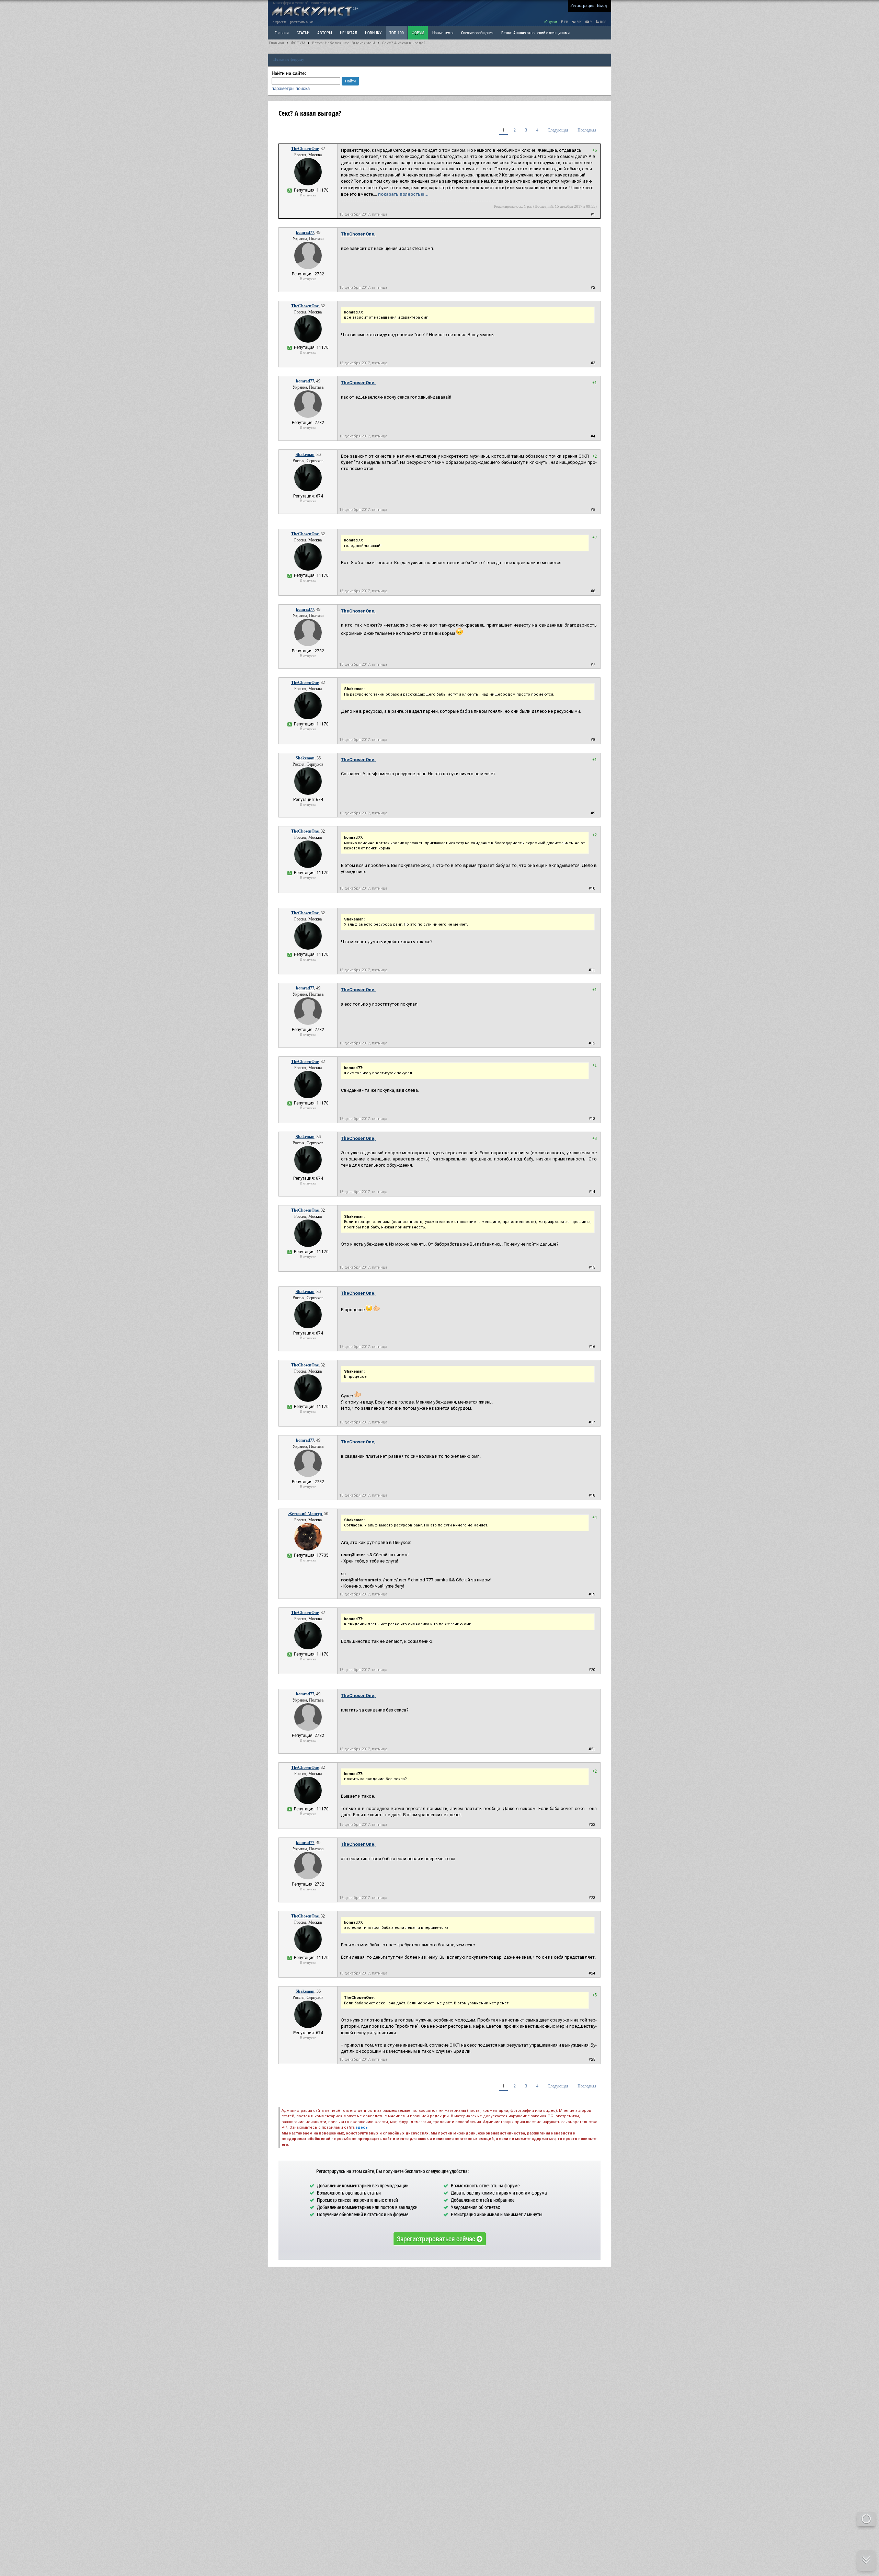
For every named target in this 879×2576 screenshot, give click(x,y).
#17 (592, 1422)
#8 (593, 740)
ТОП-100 (397, 33)
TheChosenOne (305, 149)
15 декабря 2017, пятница (363, 214)
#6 (593, 591)
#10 (592, 888)
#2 (593, 288)
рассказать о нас (302, 22)
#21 (592, 1749)
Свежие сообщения (477, 33)
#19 (592, 1594)
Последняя (587, 130)
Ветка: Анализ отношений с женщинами (535, 33)
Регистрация (582, 5)
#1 (593, 214)
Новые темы (443, 33)
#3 (593, 363)
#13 (592, 1119)
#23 (592, 1898)
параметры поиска (291, 88)
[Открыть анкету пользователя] (308, 184)
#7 (593, 665)
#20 (592, 1670)
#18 (592, 1495)
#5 (593, 510)
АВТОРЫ (325, 33)
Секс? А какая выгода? (404, 43)
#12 (592, 1043)
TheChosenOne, (358, 234)
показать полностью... (403, 194)
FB (566, 22)
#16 (592, 1347)
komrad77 (305, 232)
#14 (592, 1192)
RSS (603, 22)
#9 (593, 813)
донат (552, 22)
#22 (592, 1825)
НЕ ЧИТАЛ (349, 33)
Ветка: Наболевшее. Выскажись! (344, 43)
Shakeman (305, 455)
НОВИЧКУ (373, 33)
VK (579, 22)
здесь (362, 2127)
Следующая (558, 130)
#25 (592, 2059)
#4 (593, 436)
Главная (276, 43)
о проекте (279, 22)
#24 (592, 1973)
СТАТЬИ (303, 33)
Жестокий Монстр (305, 1514)
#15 (592, 1267)
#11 (592, 970)
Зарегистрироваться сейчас (437, 2239)
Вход (602, 5)
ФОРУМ (418, 33)
